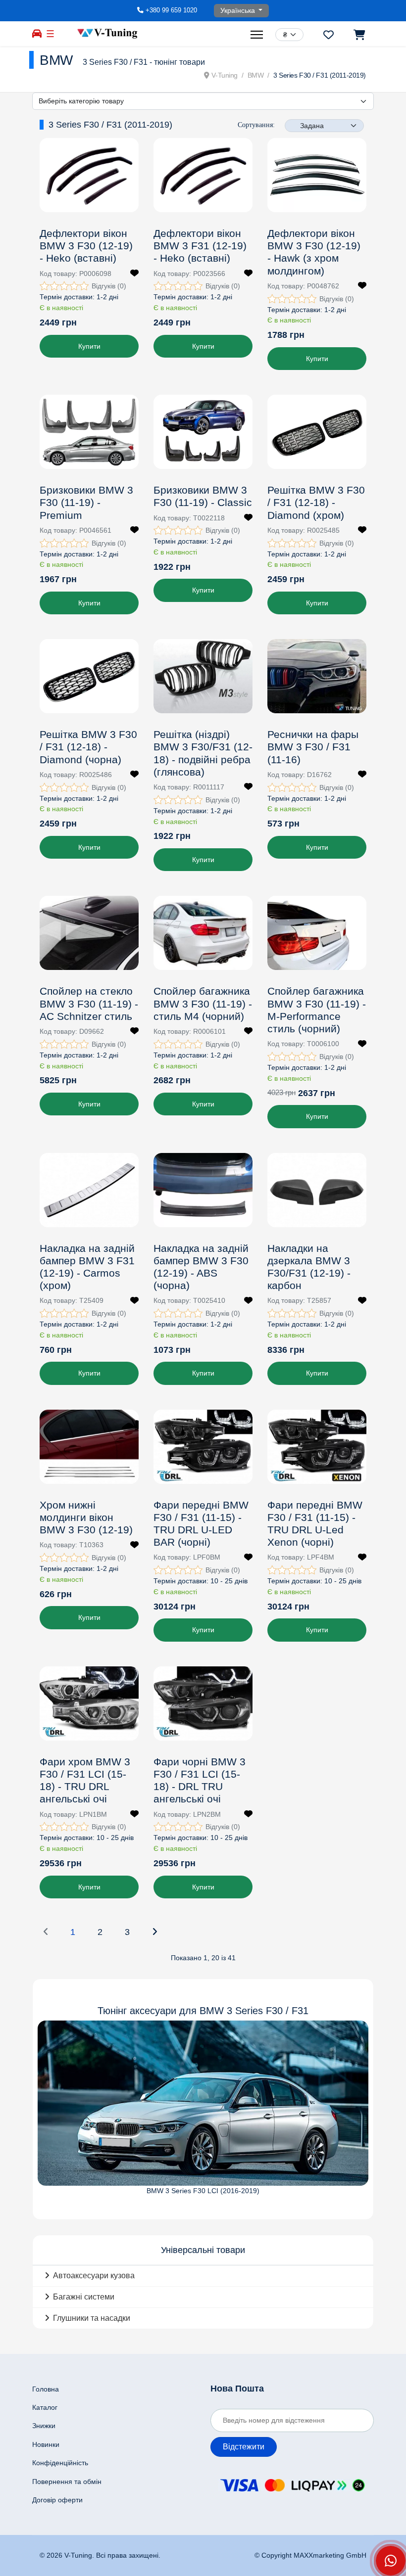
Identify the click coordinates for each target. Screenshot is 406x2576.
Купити (89, 346)
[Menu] (258, 35)
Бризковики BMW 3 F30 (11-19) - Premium (86, 502)
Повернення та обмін (67, 2482)
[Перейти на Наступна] (154, 1932)
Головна (46, 2389)
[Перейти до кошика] (359, 35)
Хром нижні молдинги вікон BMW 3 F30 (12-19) (86, 1517)
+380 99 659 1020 (171, 10)
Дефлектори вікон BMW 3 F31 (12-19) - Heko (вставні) (200, 246)
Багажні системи (84, 2297)
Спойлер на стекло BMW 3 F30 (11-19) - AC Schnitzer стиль (89, 1003)
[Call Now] (391, 2561)
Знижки (44, 2426)
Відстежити (244, 2447)
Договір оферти (57, 2500)
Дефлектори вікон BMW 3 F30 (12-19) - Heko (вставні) (86, 246)
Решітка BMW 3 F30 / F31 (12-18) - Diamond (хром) (316, 502)
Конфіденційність (60, 2463)
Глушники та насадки (92, 2318)
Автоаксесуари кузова (94, 2276)
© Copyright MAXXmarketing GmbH (310, 2555)
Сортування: (256, 125)
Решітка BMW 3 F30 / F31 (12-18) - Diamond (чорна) (88, 747)
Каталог (45, 2407)
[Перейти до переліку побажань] (329, 35)
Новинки (46, 2444)
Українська (239, 10)
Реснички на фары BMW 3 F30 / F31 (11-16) (313, 747)
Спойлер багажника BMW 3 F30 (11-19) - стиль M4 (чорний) (203, 1003)
